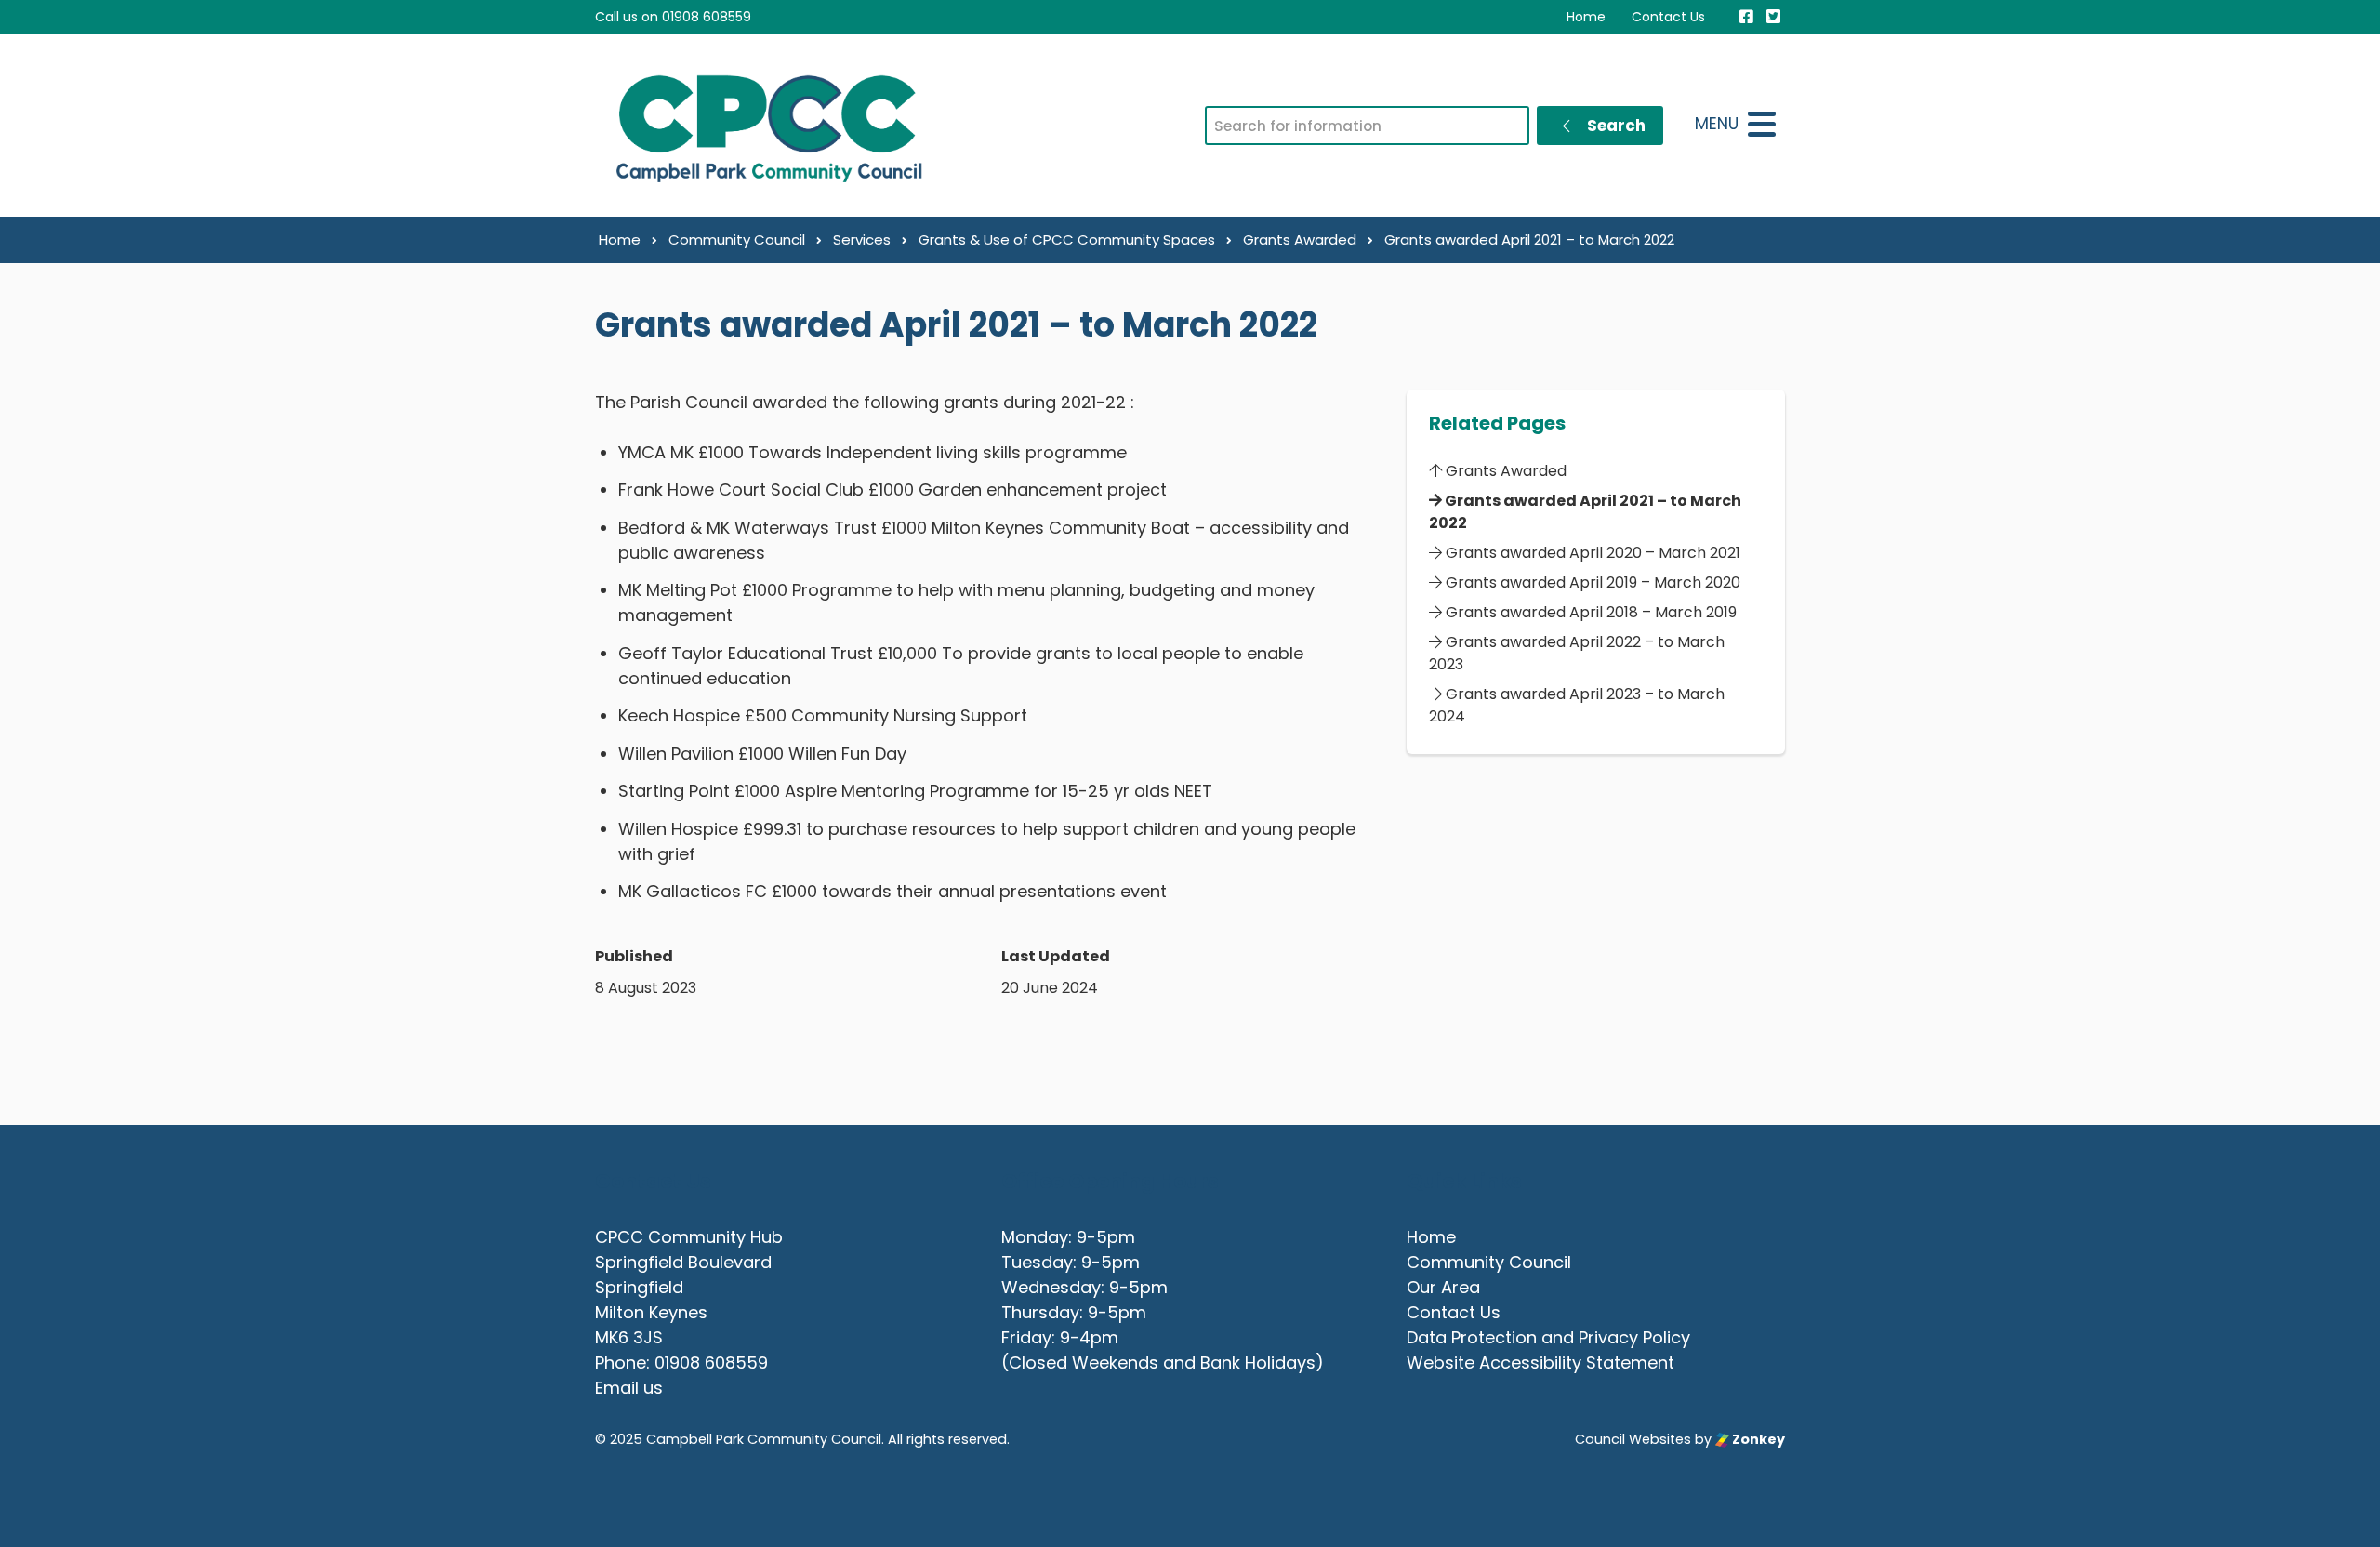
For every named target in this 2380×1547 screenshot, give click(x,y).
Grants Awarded (1504, 471)
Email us (629, 1388)
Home (1586, 17)
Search (1614, 126)
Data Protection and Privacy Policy (1548, 1337)
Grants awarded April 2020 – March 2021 (1591, 553)
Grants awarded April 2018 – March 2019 (1589, 612)
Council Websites (1633, 1439)
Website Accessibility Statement (1540, 1362)
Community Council (1489, 1262)
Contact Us (1668, 17)
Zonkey (1757, 1439)
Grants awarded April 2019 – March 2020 (1591, 582)
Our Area (1443, 1287)
